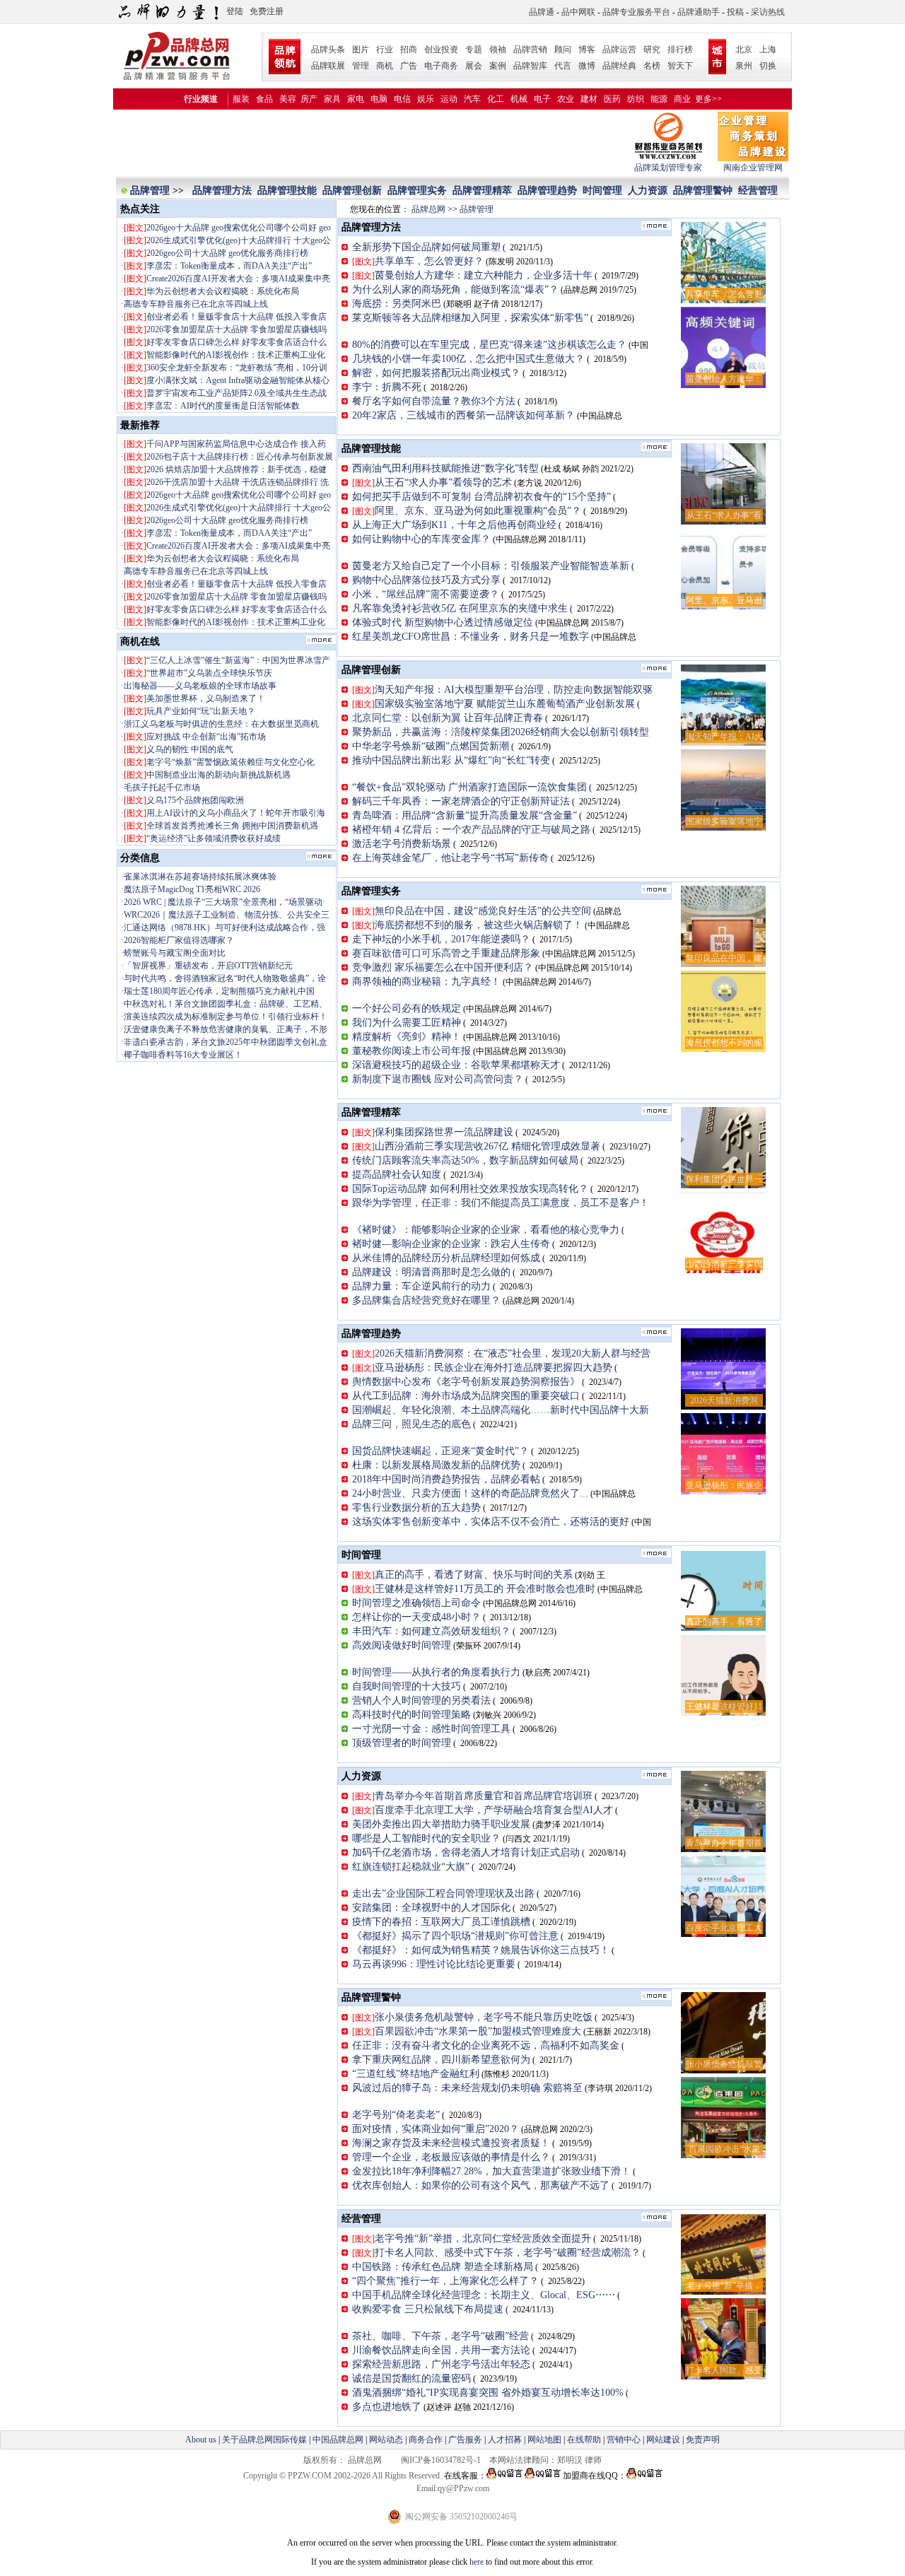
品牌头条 (328, 49)
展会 (474, 66)
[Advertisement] (374, 144)
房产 (309, 99)
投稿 (735, 12)
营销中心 (624, 2440)
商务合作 (426, 2440)
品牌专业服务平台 (636, 12)
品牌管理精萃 (482, 191)
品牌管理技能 (287, 191)
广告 (409, 66)
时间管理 (602, 191)
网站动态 (386, 2440)
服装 (241, 99)
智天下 (680, 66)
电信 (402, 99)
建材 (589, 99)
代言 (563, 66)
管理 (361, 66)
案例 (498, 66)
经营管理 (758, 191)
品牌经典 (619, 66)
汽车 (472, 99)
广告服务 (465, 2440)
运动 (449, 99)
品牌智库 (530, 66)
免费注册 (267, 11)
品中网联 (578, 12)
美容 (288, 99)
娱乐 (426, 99)
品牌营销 (530, 49)
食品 (264, 99)
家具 (332, 99)
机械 (519, 99)
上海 (768, 49)
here (477, 2562)
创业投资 (441, 49)
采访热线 (768, 12)
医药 (612, 99)
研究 (652, 49)
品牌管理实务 (417, 191)
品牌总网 (428, 209)
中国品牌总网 (338, 2440)
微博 (587, 66)
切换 (768, 66)
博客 (587, 49)
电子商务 (441, 66)
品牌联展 (328, 66)
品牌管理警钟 (703, 191)
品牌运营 (619, 49)
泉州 (744, 66)
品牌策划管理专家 (668, 168)
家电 (356, 99)
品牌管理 (151, 191)
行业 (385, 49)
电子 (542, 99)
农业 (566, 99)
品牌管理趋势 (547, 191)
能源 (659, 99)
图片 (361, 49)
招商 (409, 49)
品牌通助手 (699, 12)
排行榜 (680, 49)
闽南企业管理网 (753, 168)
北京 (744, 49)
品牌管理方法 (222, 191)
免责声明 (702, 2440)
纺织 (636, 99)
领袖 (498, 49)
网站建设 (663, 2440)
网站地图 (544, 2440)
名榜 (652, 66)
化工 (496, 99)
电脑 (379, 99)
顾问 (563, 49)
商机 (385, 66)
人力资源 (648, 191)
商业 (682, 99)
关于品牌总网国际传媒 (264, 2440)
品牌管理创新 (352, 191)
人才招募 (505, 2440)
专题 (474, 49)
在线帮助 (584, 2440)
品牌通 (542, 12)
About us (201, 2440)
